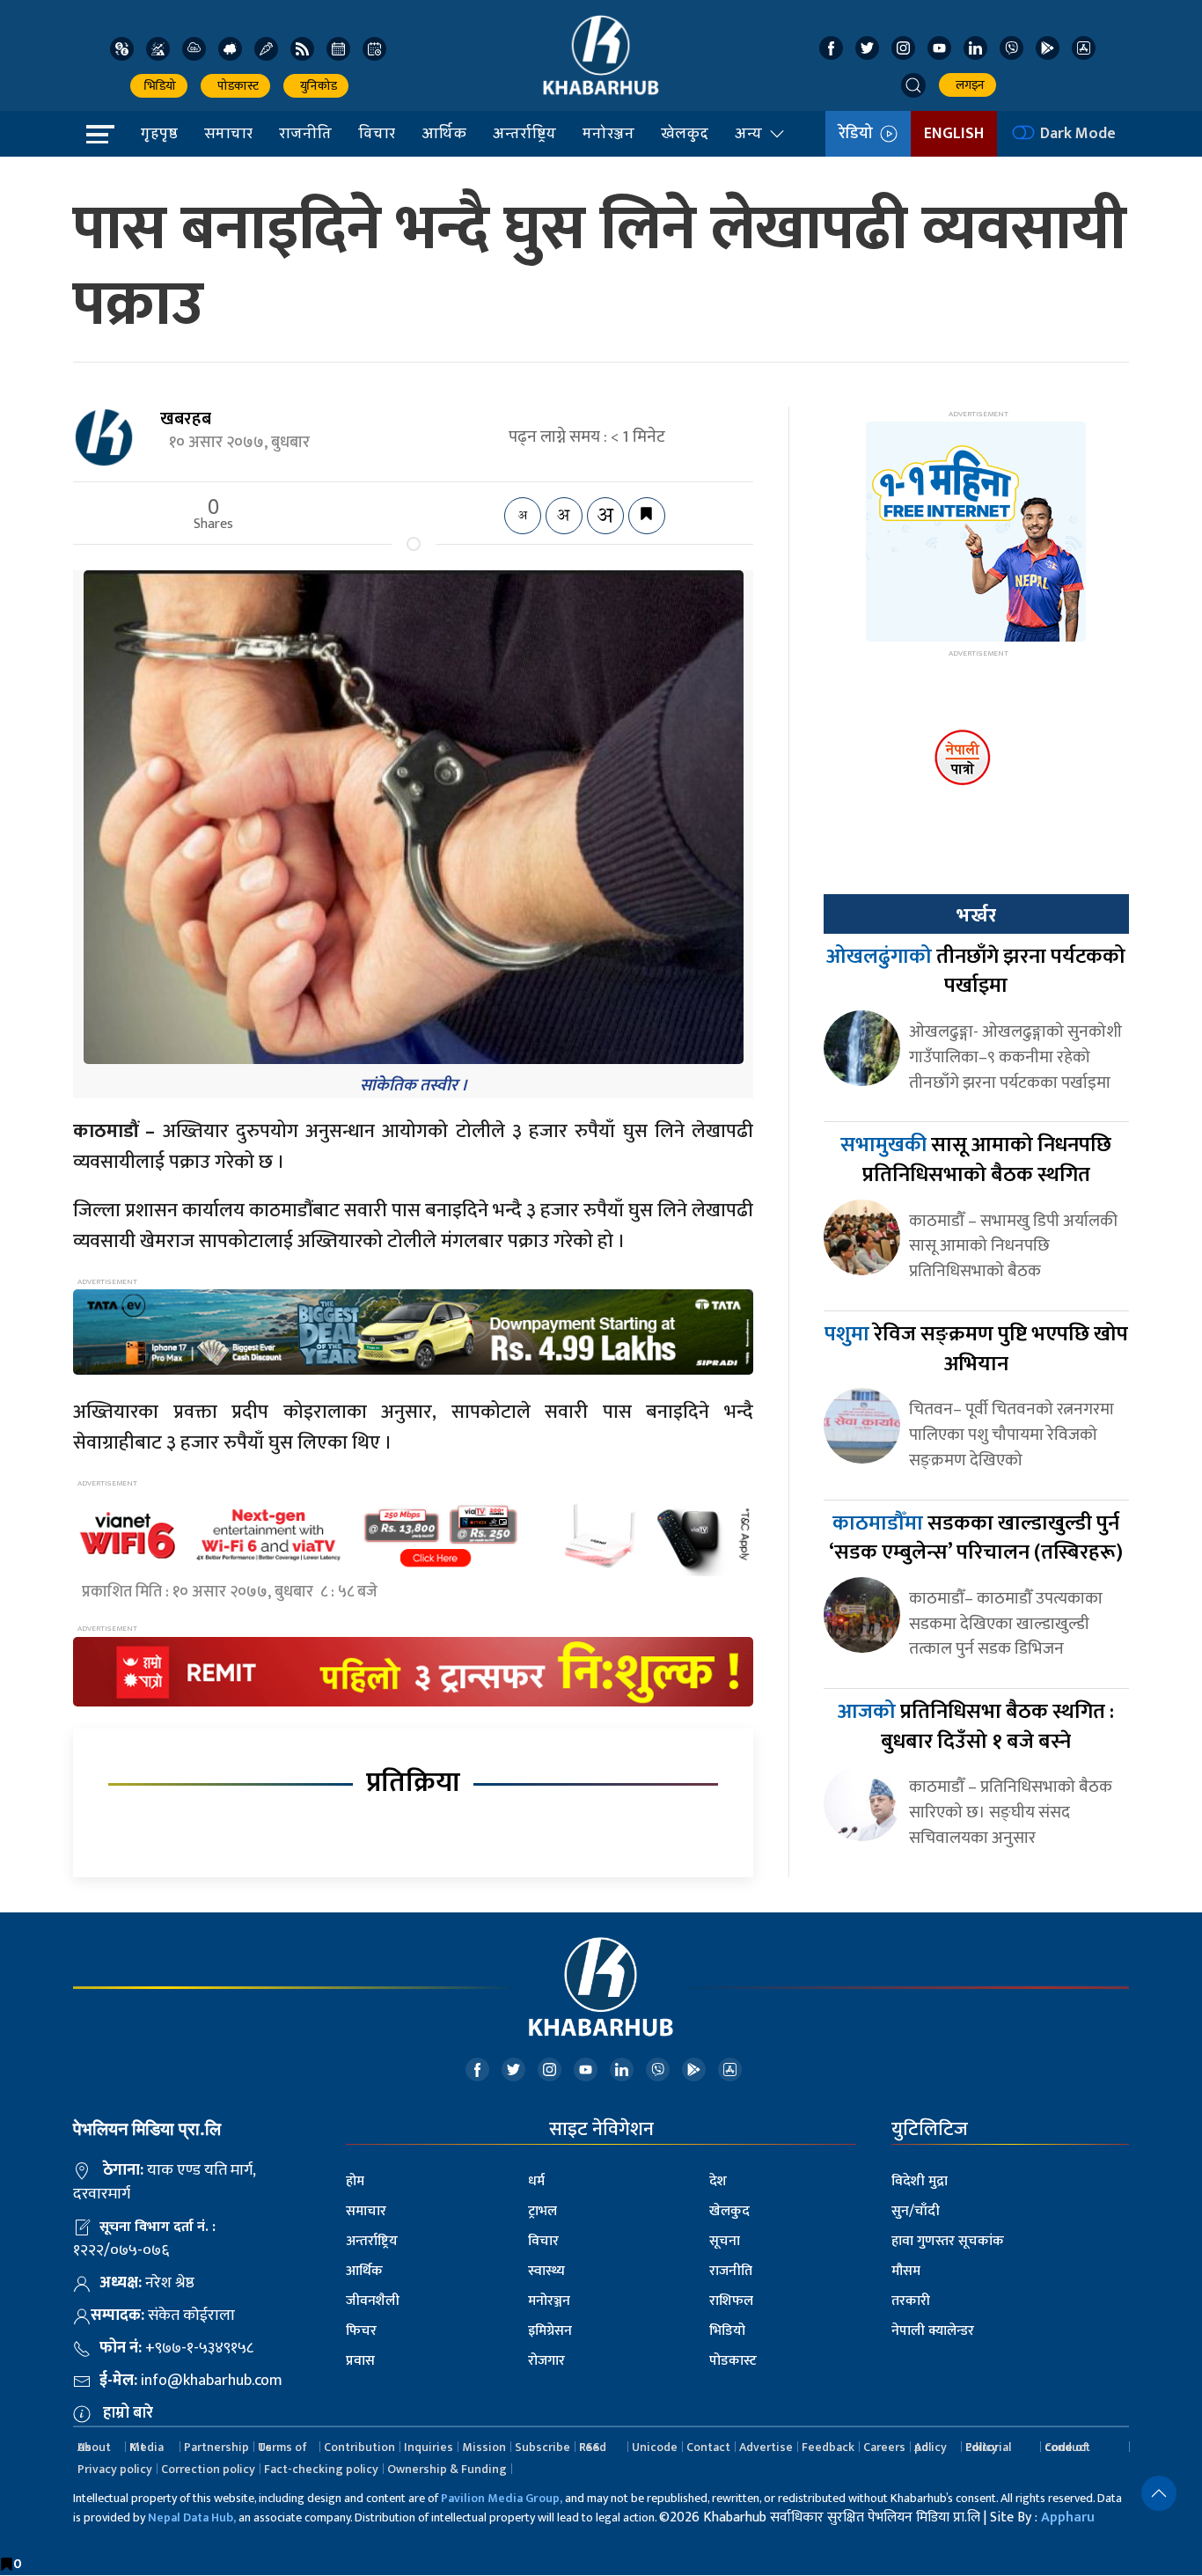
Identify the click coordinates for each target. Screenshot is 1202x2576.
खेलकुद (685, 133)
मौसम (906, 2271)
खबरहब (186, 419)
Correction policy (208, 2469)
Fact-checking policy (321, 2469)
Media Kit (147, 2447)
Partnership (216, 2447)
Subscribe (542, 2447)
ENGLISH (954, 134)
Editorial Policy (988, 2447)
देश (718, 2181)
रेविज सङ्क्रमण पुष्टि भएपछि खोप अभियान (976, 1349)
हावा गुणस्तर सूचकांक (948, 2241)
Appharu (1068, 2517)
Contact (708, 2447)
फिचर (361, 2331)
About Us (94, 2447)
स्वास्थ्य (546, 2271)
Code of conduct (1067, 2447)
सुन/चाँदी (916, 2211)
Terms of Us (282, 2447)
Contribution (359, 2447)
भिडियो (159, 86)
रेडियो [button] (859, 134)
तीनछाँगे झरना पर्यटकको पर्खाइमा (976, 972)
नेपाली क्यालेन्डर (933, 2331)
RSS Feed (593, 2447)
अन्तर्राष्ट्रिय (524, 133)
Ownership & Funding (447, 2469)
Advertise (766, 2447)
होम (355, 2181)
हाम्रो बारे (128, 2413)
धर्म (536, 2181)
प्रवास (360, 2361)
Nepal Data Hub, (192, 2517)
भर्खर (976, 915)
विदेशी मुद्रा (920, 2181)
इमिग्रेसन (550, 2331)
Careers (884, 2447)
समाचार (228, 133)
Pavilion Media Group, (502, 2498)
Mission (484, 2447)
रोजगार (546, 2361)
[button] (913, 85)
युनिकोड (316, 86)
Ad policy (931, 2447)
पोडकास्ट (235, 86)
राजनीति (305, 133)
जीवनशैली (373, 2301)
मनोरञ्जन (608, 133)
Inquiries (429, 2447)
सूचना (725, 2241)
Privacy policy (115, 2469)
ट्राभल (542, 2211)
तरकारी (911, 2301)
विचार (377, 133)
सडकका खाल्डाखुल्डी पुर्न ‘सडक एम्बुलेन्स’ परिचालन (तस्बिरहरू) (976, 1538)
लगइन (967, 85)
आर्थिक (444, 133)
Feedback (828, 2447)
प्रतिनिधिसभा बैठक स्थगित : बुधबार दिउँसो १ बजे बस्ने (976, 1727)
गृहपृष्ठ (159, 133)
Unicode (655, 2447)
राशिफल (731, 2301)
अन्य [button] (748, 133)
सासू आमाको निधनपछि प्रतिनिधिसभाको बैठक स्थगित (976, 1160)
